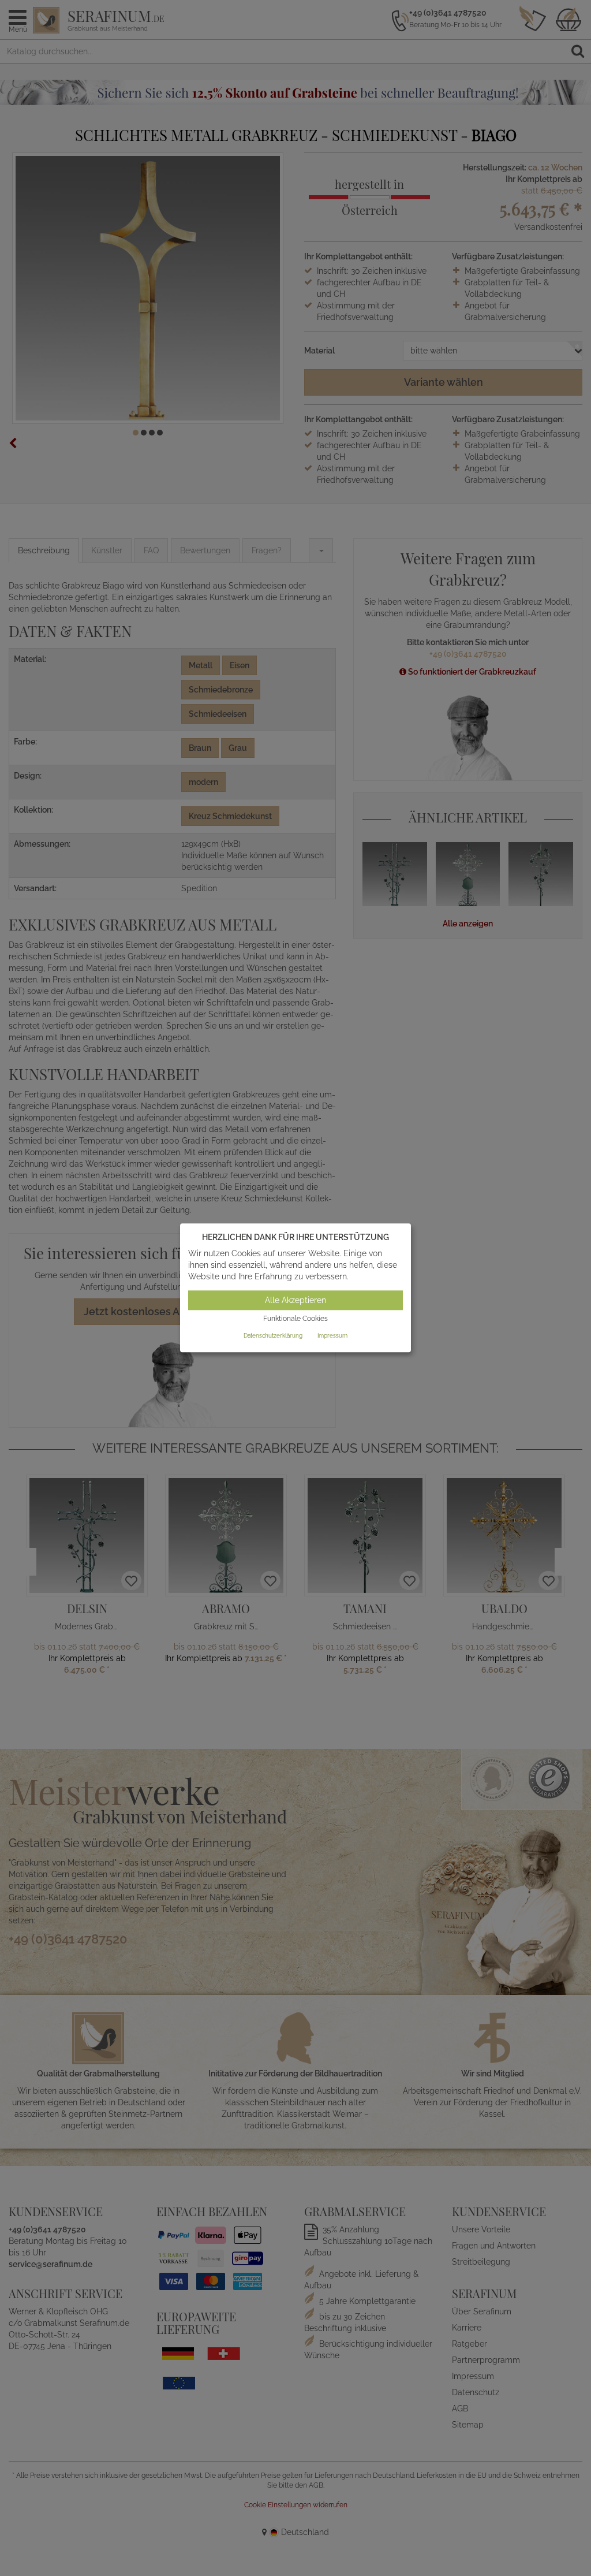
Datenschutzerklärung (273, 1336)
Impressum (332, 1336)
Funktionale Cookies (295, 1319)
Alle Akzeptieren (295, 1300)
